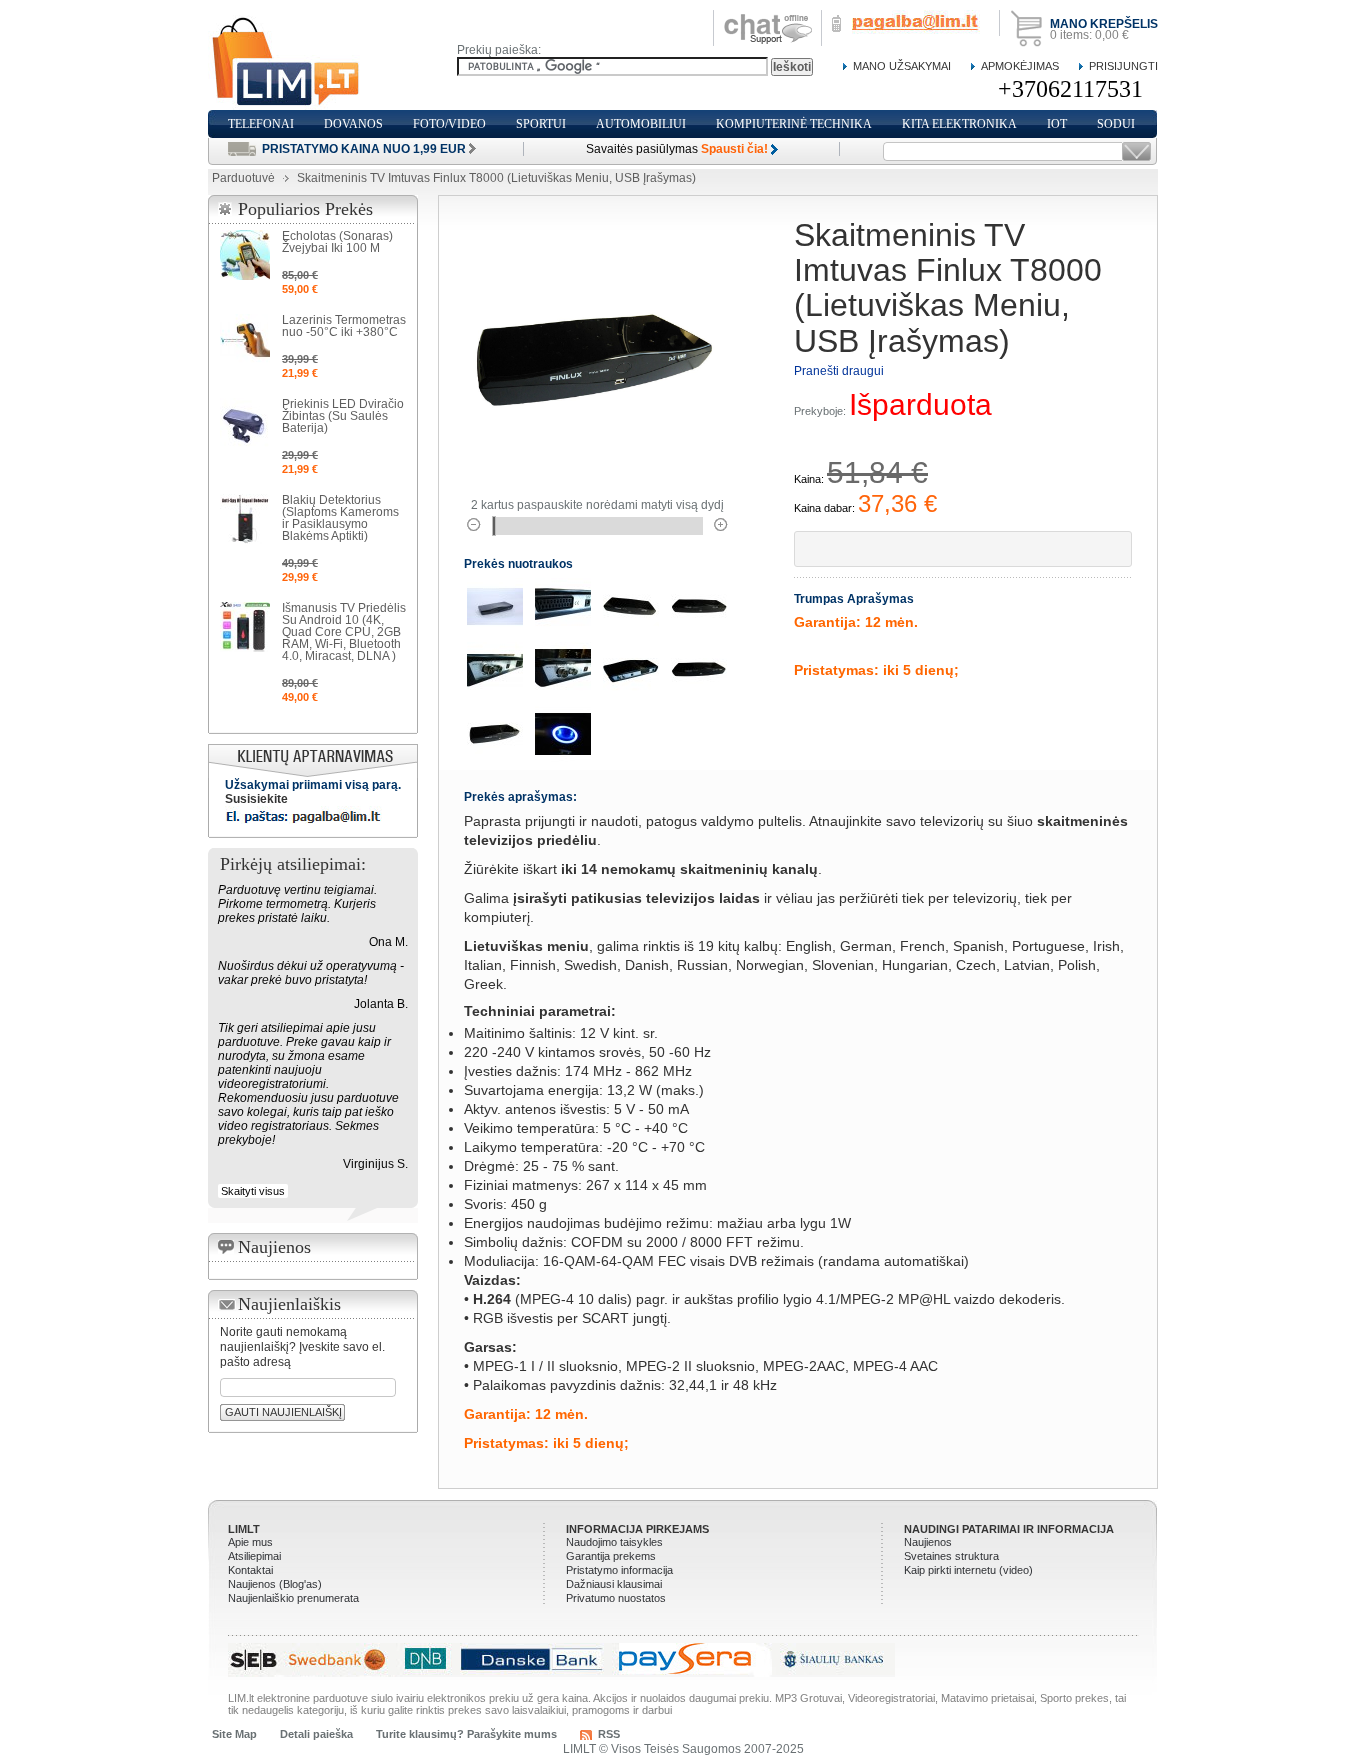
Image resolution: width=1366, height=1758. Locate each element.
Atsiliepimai (254, 1556)
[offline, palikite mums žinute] (768, 17)
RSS (609, 1734)
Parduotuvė (243, 178)
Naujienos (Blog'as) (275, 1584)
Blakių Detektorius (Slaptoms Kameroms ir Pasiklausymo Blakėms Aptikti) (340, 518)
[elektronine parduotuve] (286, 62)
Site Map (234, 1734)
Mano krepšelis (1104, 24)
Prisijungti (1123, 66)
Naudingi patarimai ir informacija (1009, 1529)
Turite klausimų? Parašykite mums (466, 1734)
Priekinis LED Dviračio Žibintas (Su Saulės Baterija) (343, 416)
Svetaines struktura (951, 1556)
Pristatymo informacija (619, 1570)
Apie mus (250, 1542)
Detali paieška (316, 1734)
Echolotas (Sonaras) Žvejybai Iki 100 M (337, 242)
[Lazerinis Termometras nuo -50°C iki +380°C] (245, 339)
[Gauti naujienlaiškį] (1136, 151)
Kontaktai (250, 1570)
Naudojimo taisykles (614, 1542)
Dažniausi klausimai (614, 1584)
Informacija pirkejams (637, 1529)
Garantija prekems (611, 1556)
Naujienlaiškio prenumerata (293, 1598)
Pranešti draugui (839, 371)
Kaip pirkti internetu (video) (968, 1570)
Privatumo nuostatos (616, 1598)
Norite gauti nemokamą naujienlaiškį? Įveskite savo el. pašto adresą (302, 1347)
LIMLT (244, 1529)
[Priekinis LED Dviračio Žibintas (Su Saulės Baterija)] (245, 423)
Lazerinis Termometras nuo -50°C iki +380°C (344, 326)
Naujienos (928, 1542)
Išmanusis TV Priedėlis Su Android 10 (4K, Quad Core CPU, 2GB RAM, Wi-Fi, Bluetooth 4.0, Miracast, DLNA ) (344, 632)
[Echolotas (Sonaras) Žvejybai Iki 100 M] (245, 255)
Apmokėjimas (1020, 66)
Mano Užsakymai (902, 66)
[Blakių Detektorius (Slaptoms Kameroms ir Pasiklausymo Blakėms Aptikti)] (245, 519)
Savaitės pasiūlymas (677, 149)
